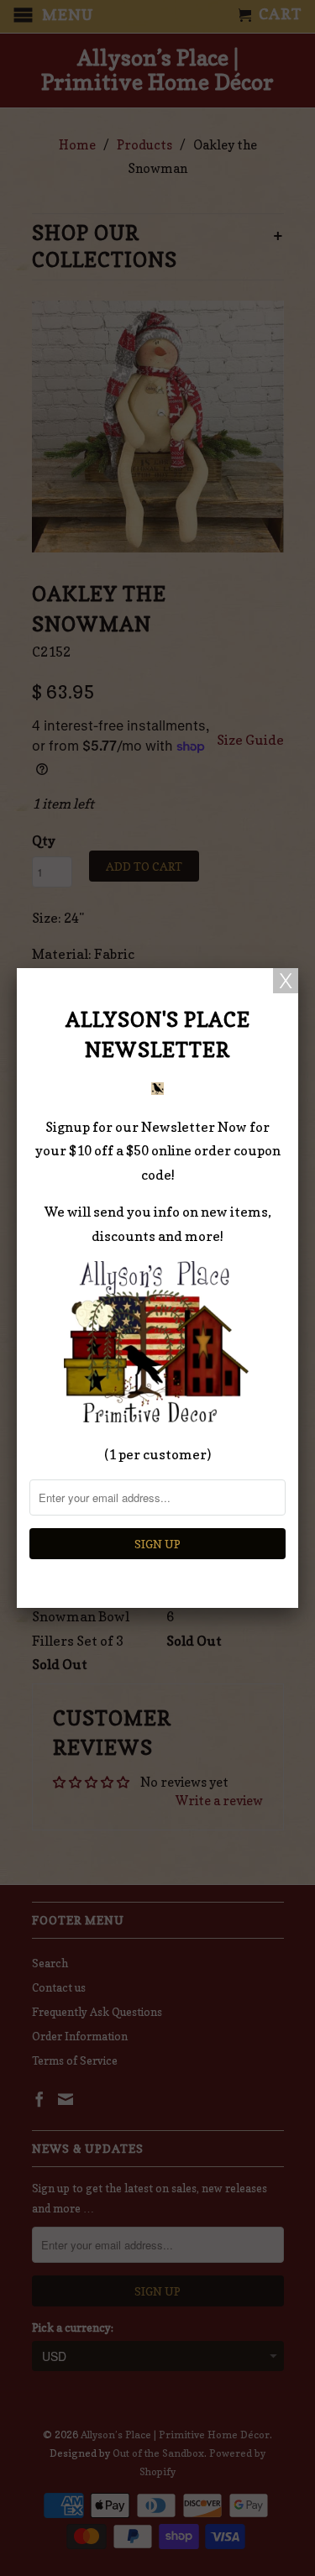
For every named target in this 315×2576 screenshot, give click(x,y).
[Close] (286, 981)
